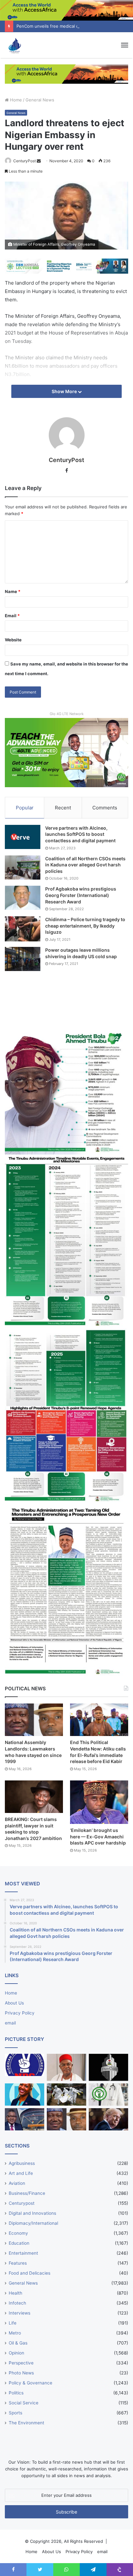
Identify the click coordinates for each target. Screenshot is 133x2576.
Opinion (16, 2353)
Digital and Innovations (32, 2213)
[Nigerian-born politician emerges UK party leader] (25, 2095)
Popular (25, 808)
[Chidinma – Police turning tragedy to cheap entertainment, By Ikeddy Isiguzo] (23, 929)
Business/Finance (27, 2193)
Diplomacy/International (33, 2223)
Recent (63, 808)
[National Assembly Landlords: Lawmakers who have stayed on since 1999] (34, 1720)
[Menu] (125, 45)
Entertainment (23, 2253)
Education (19, 2243)
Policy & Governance (31, 2383)
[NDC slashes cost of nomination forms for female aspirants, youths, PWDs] (25, 2065)
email (10, 2023)
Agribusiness (22, 2163)
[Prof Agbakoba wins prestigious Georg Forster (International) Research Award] (23, 898)
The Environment (26, 2423)
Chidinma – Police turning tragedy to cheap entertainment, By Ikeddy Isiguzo (85, 926)
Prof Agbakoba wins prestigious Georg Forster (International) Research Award (81, 895)
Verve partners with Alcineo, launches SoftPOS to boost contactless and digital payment (80, 834)
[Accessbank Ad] (66, 74)
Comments (105, 808)
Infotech (17, 2303)
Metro (15, 2333)
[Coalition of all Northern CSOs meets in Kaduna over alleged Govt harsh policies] (23, 868)
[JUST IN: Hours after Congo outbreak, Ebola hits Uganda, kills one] (66, 2095)
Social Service (24, 2403)
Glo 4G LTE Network (67, 714)
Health (15, 2293)
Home (15, 100)
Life (13, 2323)
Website (13, 640)
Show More (65, 391)
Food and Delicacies (30, 2273)
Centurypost (22, 2203)
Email (12, 616)
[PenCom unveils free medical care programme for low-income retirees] (108, 2067)
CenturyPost (25, 161)
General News (40, 100)
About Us (14, 2003)
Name (13, 591)
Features (18, 2263)
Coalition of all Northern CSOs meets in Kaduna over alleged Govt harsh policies (85, 865)
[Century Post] (15, 45)
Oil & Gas (18, 2343)
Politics (16, 2393)
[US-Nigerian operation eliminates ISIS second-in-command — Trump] (108, 2119)
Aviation (17, 2183)
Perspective (21, 2363)
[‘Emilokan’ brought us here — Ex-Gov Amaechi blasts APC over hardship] (99, 1802)
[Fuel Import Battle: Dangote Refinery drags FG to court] (25, 2119)
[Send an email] (39, 161)
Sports (15, 2413)
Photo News (21, 2373)
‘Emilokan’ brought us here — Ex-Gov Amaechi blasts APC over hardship (98, 1836)
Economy (18, 2233)
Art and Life (21, 2173)
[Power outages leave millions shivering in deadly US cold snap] (23, 959)
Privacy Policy (20, 2013)
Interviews (20, 2313)
